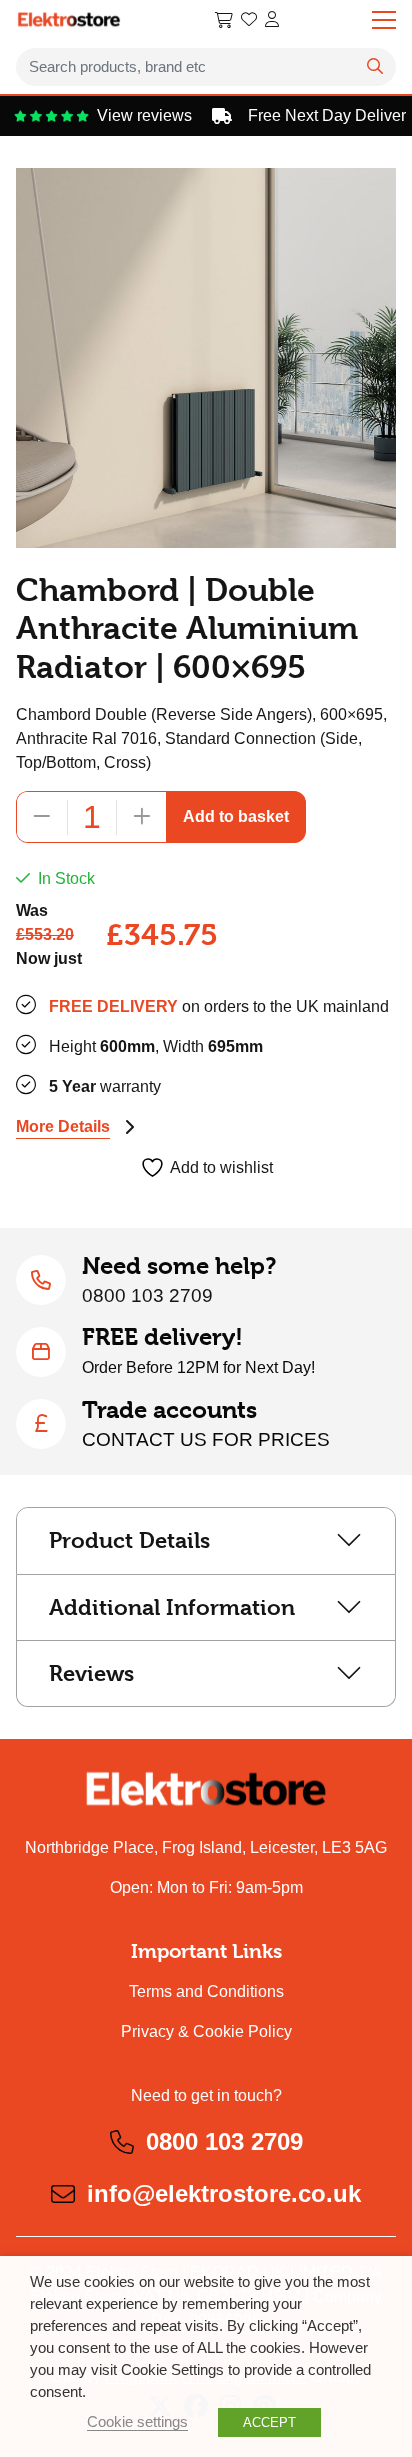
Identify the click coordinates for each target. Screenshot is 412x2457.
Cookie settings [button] (137, 2422)
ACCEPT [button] (269, 2422)
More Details (63, 1126)
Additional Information (172, 1607)
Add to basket (236, 816)
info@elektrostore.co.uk (224, 2193)
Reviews (91, 1673)
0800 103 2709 (147, 1295)
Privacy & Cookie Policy (206, 2031)
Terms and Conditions (206, 1991)
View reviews (132, 115)
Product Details (129, 1540)
